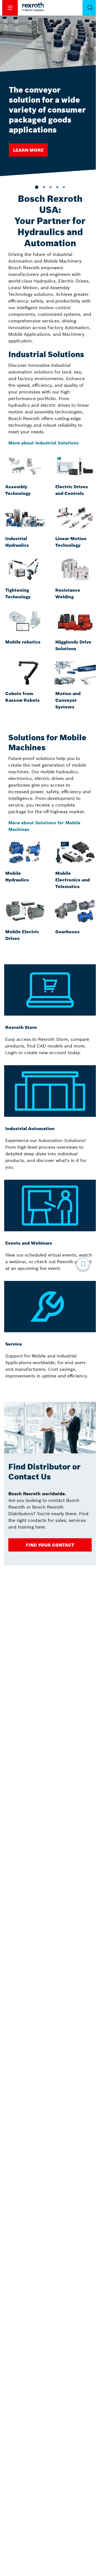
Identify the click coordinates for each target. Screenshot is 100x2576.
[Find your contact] (50, 1545)
